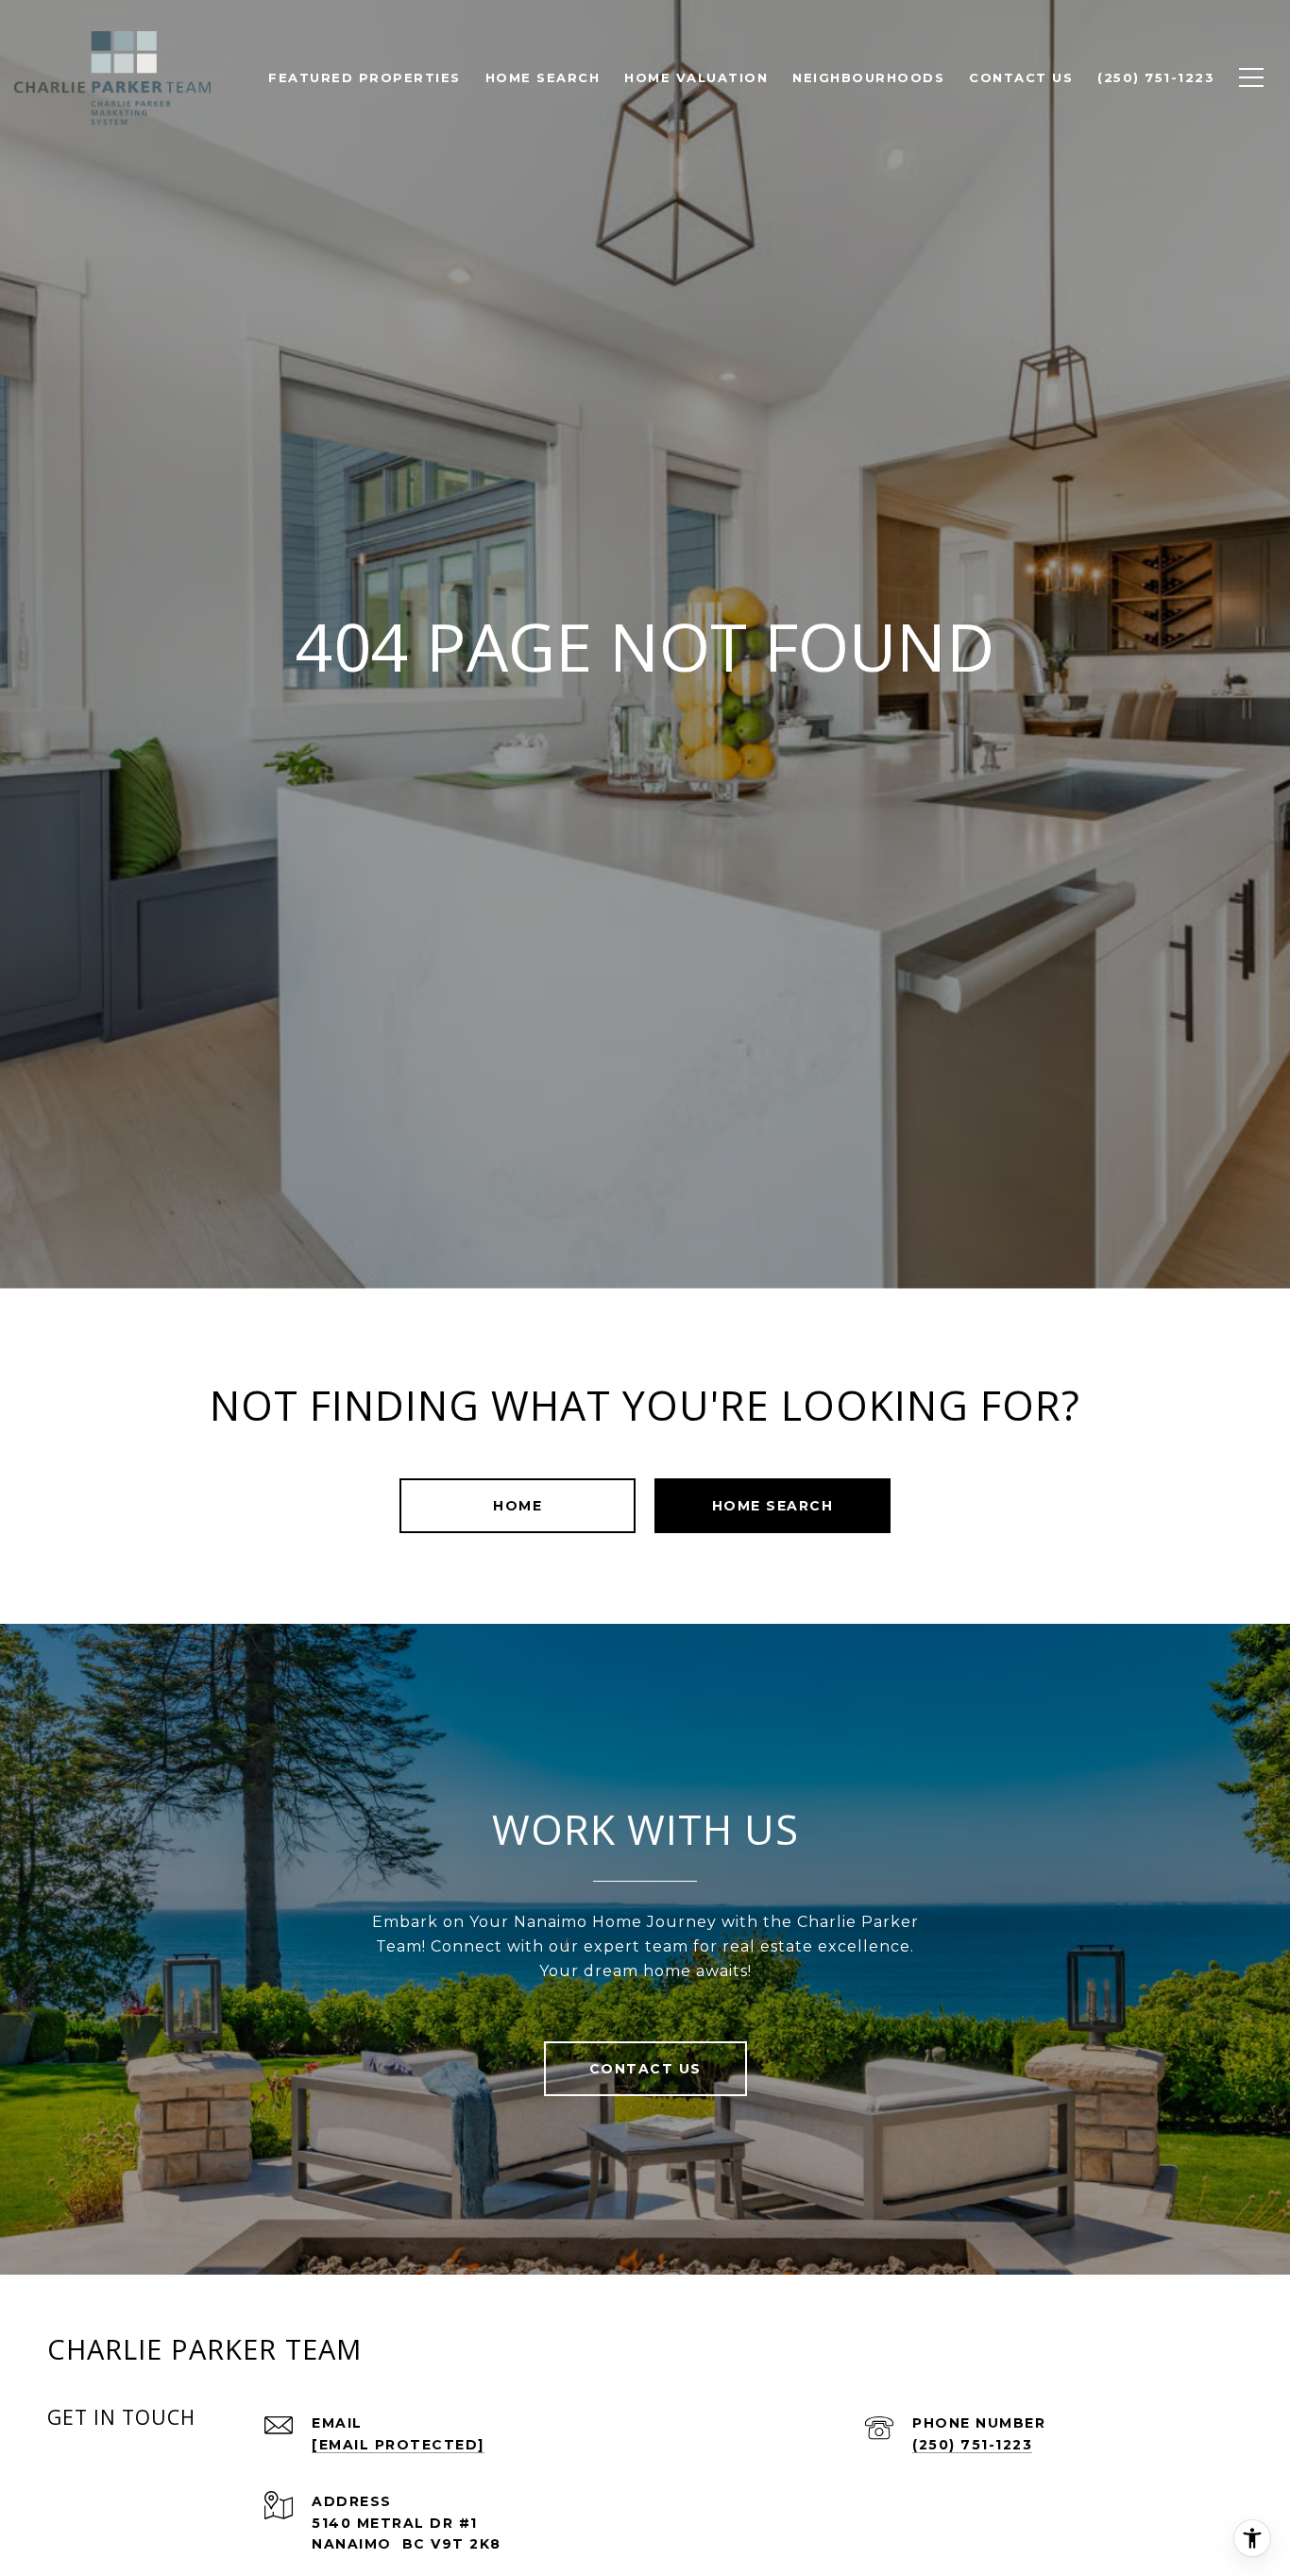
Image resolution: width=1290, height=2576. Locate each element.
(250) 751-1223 (972, 2445)
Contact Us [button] (645, 2069)
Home (518, 1506)
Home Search (773, 1506)
